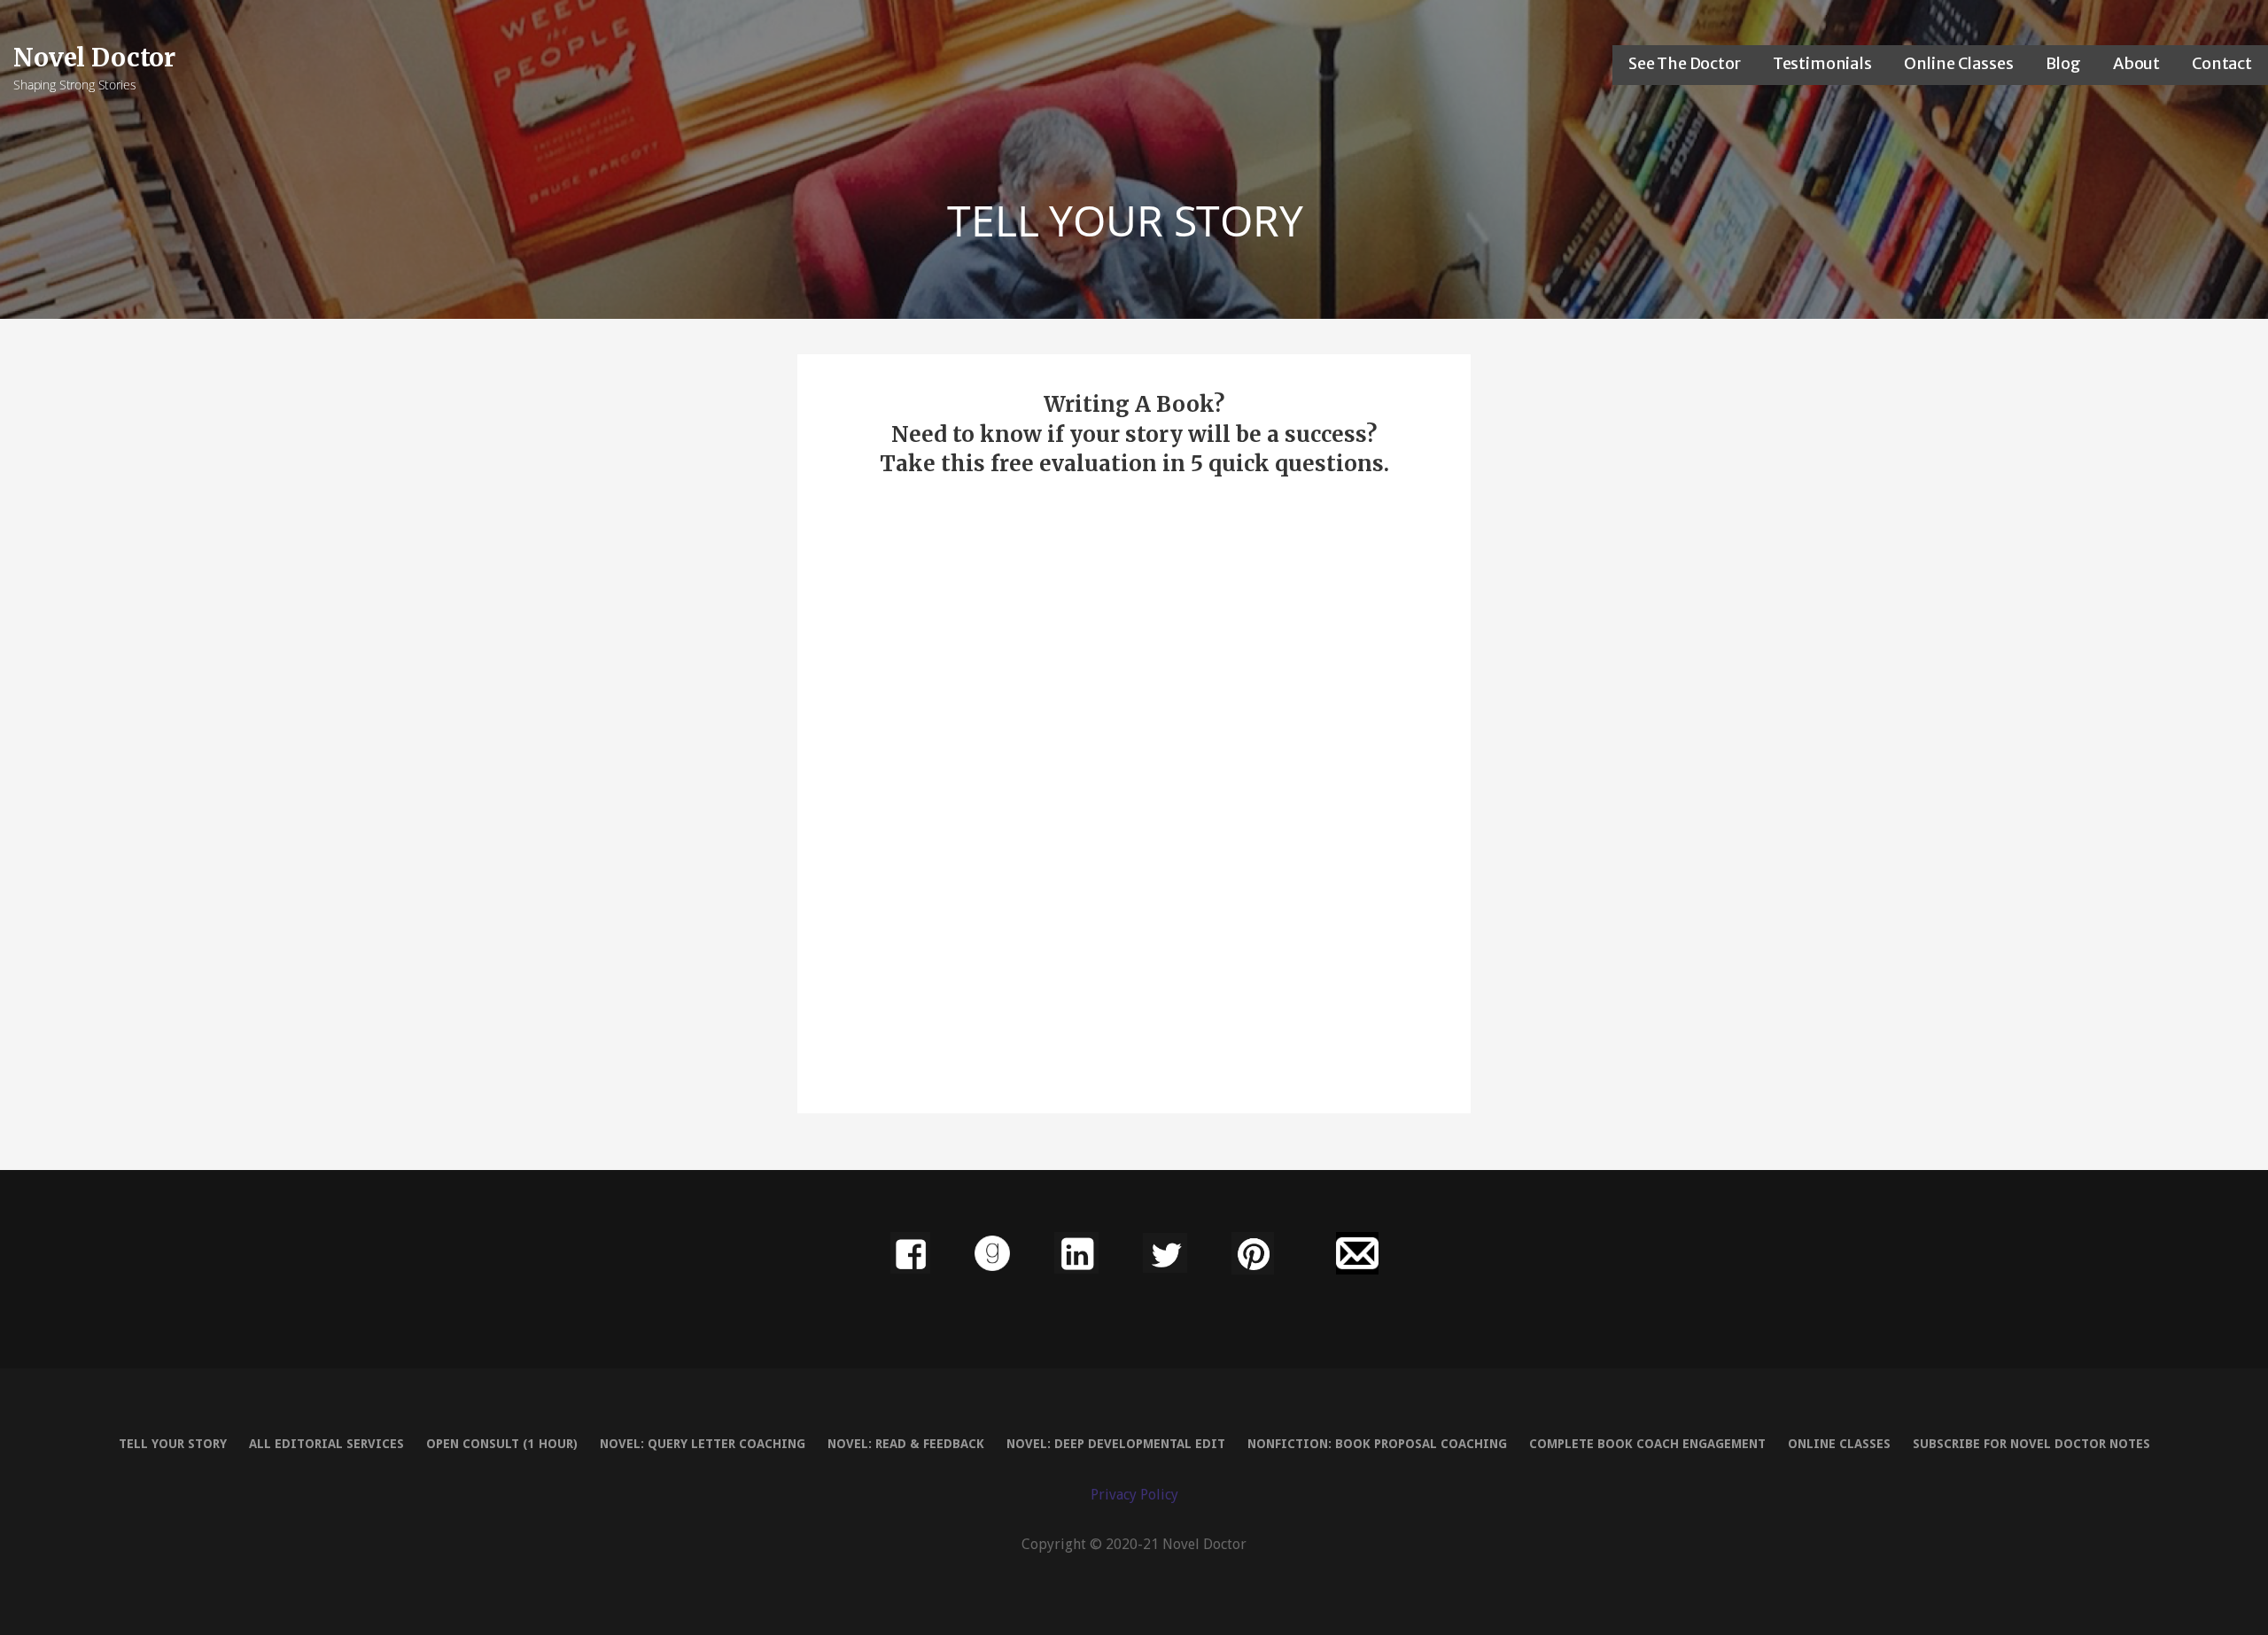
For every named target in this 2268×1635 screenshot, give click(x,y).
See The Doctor (1685, 63)
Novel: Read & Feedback (906, 1444)
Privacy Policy (1134, 1495)
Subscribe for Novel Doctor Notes (2031, 1444)
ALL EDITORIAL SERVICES (326, 1444)
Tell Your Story (173, 1444)
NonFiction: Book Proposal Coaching (1377, 1444)
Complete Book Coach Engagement (1647, 1444)
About (2136, 63)
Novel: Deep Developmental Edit (1116, 1444)
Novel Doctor (94, 58)
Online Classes (1959, 63)
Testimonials (1822, 63)
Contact (2222, 63)
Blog (2063, 63)
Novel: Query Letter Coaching (703, 1444)
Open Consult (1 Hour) (502, 1444)
